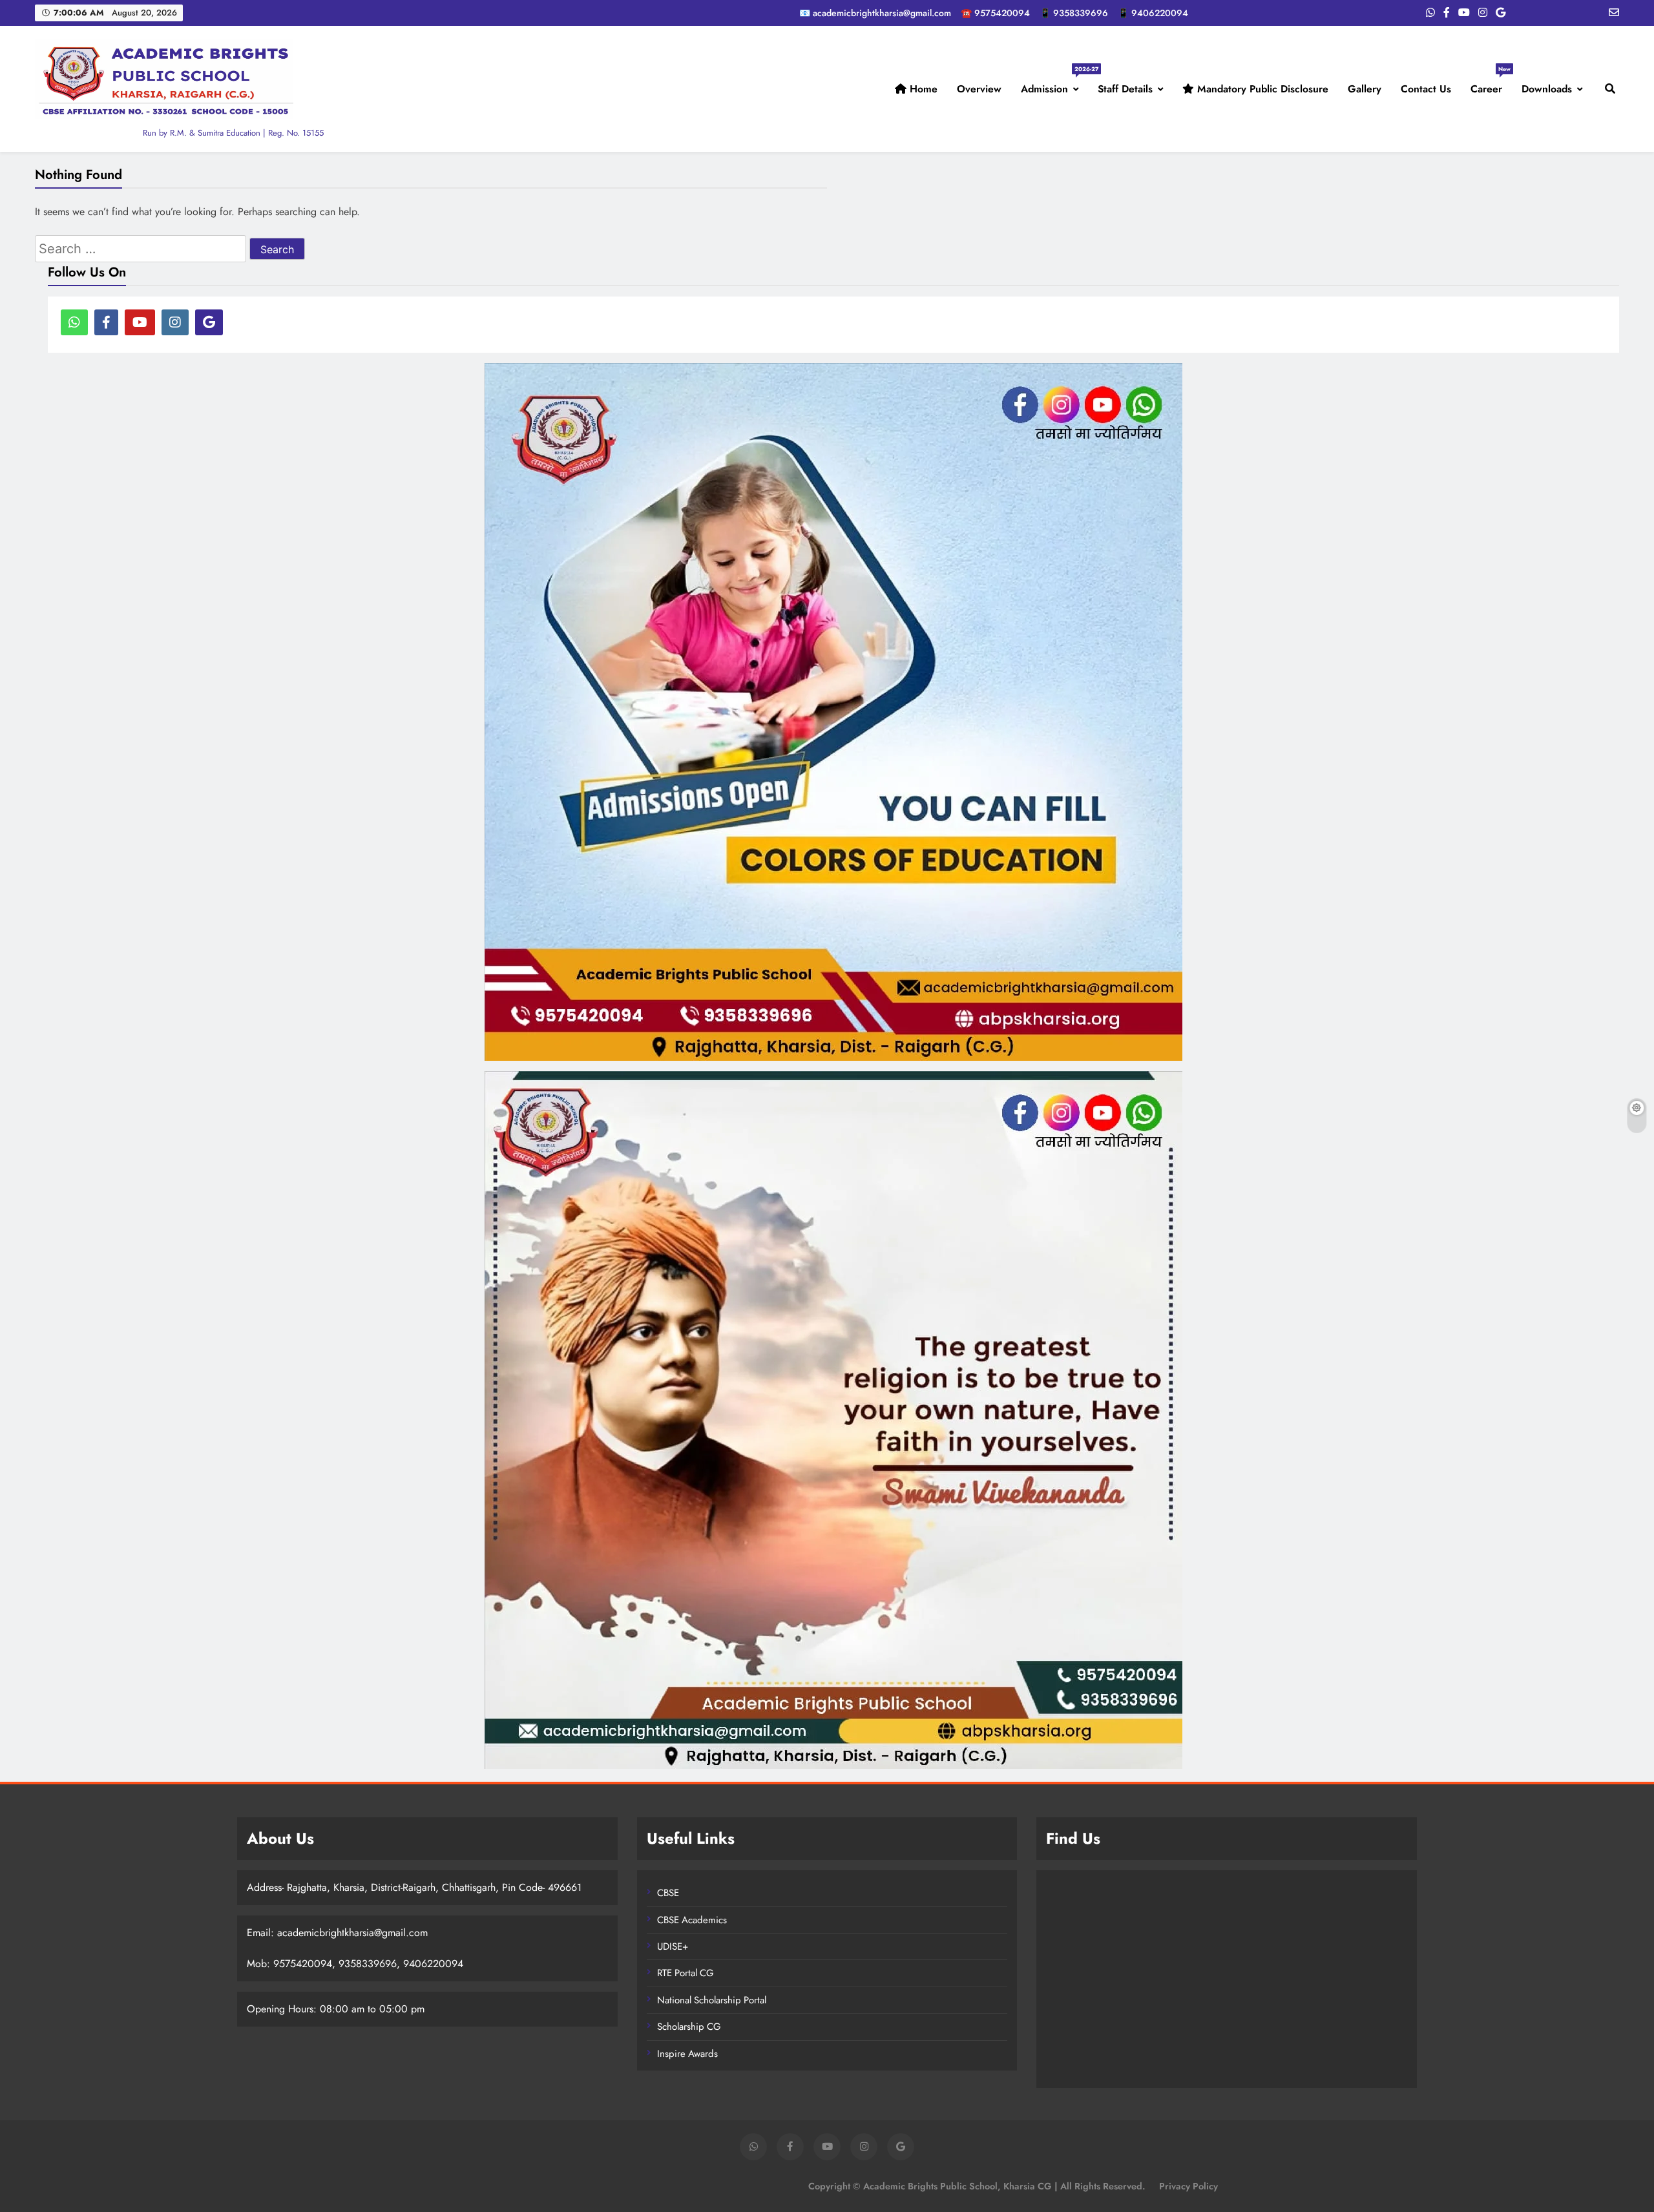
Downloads (1547, 89)
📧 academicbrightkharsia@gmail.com (875, 13)
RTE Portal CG (686, 1973)
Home (922, 89)
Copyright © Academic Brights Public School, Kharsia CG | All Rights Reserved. (977, 2186)
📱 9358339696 (1074, 13)
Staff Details (1125, 89)
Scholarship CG (689, 2027)
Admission (1054, 84)
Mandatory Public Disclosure (1261, 89)
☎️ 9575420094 (995, 13)
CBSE (668, 1893)
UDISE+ (673, 1946)
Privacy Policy (1188, 2186)
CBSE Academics (692, 1920)
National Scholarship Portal (712, 2000)
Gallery (1365, 89)
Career (1491, 84)
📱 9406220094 (1153, 13)
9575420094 (303, 1964)
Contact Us (1426, 89)
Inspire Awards (687, 2054)
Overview (979, 89)
